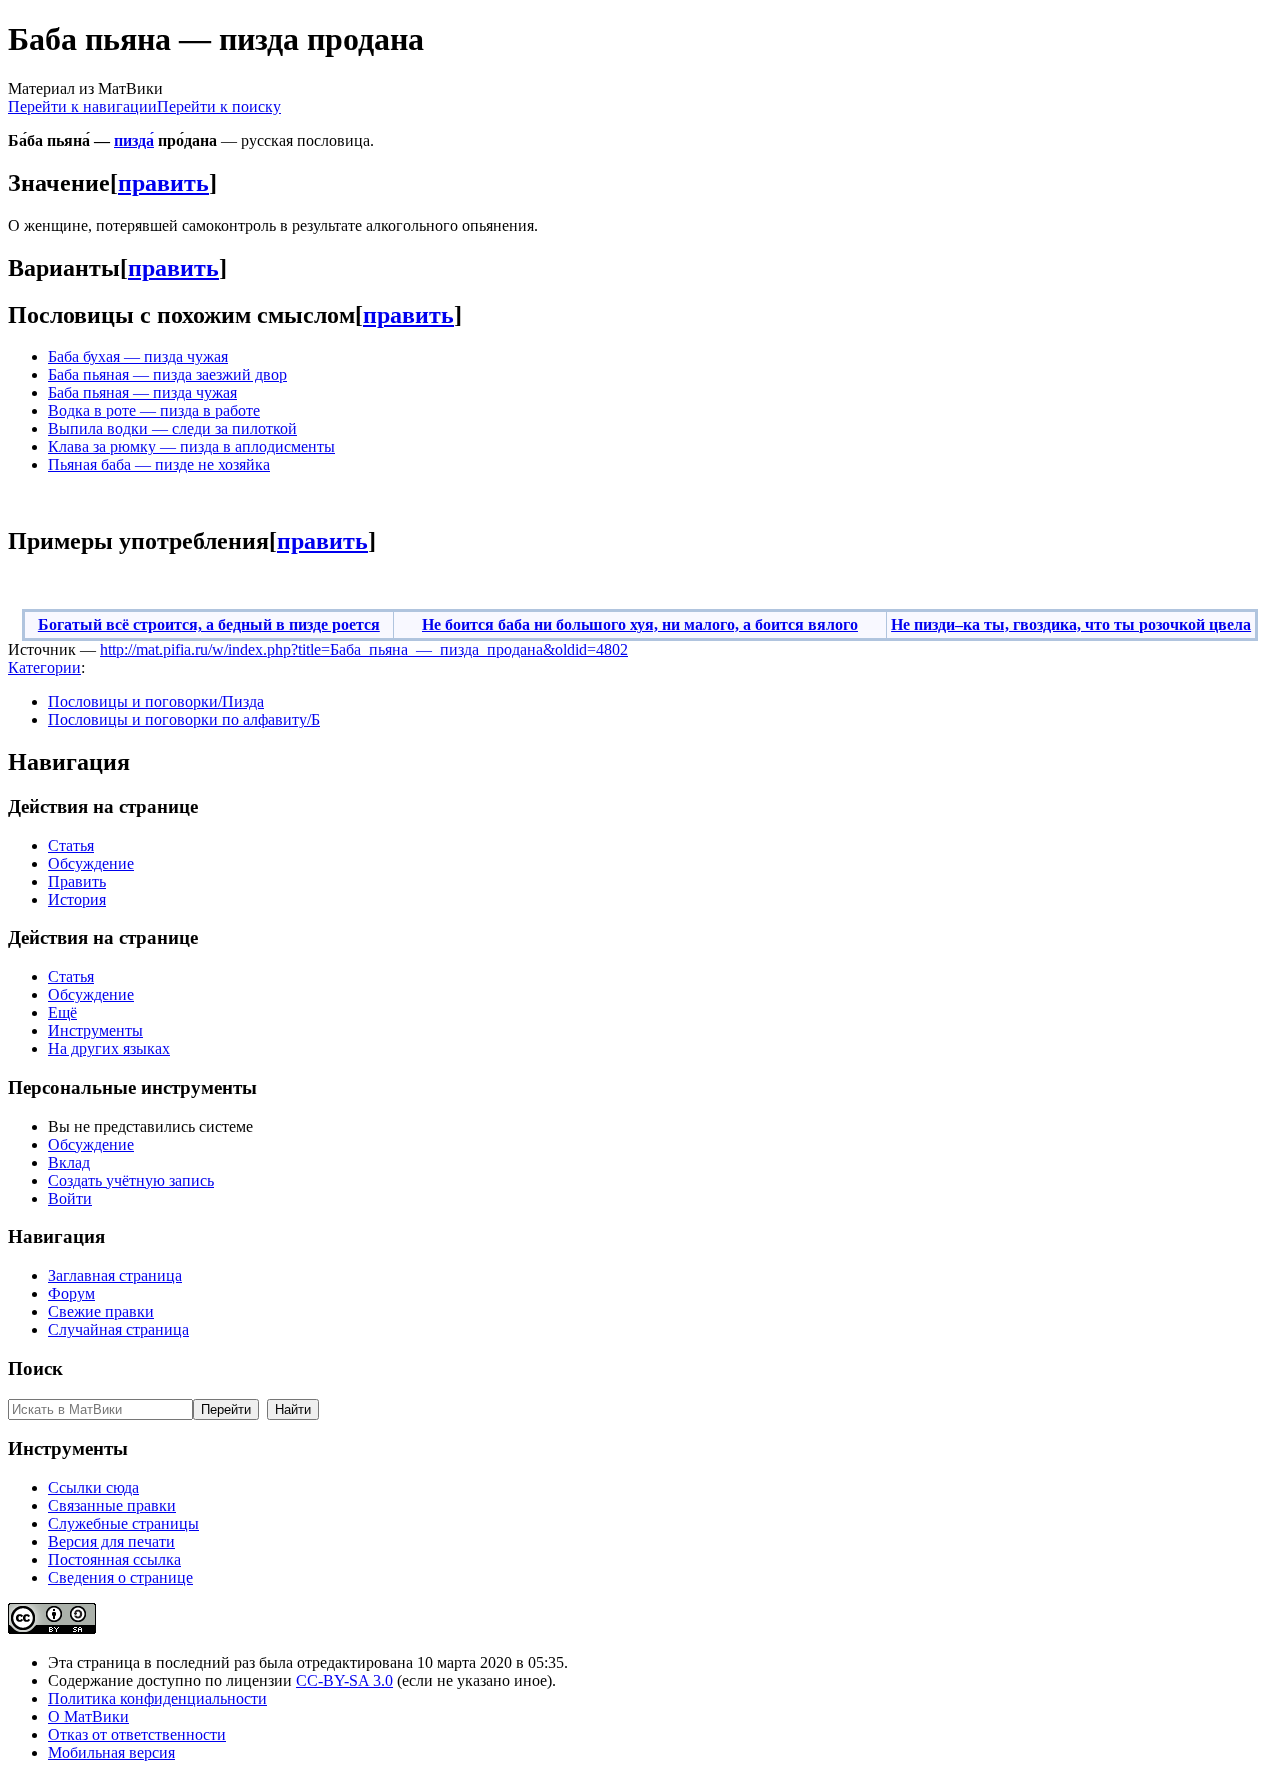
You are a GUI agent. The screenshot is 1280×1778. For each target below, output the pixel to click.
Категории (44, 667)
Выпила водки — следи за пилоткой (172, 428)
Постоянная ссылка (114, 1559)
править (163, 183)
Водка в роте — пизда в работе (154, 410)
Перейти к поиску (219, 106)
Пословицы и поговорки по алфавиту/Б (184, 719)
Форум (71, 1293)
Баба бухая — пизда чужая (138, 356)
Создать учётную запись (131, 1180)
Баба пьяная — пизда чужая (142, 392)
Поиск (35, 1368)
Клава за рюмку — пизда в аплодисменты (191, 446)
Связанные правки (112, 1505)
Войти (70, 1198)
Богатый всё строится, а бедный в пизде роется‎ (209, 624)
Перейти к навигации (82, 106)
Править (77, 881)
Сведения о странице (120, 1577)
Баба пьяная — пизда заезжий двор (167, 374)
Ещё (62, 1012)
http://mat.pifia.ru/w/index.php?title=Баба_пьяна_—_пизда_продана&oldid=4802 (364, 649)
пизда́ (134, 140)
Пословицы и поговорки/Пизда (156, 701)
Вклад (69, 1162)
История (77, 899)
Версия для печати (111, 1541)
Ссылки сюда (93, 1487)
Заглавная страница (115, 1275)
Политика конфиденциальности (157, 1698)
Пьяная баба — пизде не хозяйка (159, 464)
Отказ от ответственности (137, 1734)
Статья (71, 845)
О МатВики (88, 1716)
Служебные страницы (123, 1523)
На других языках (109, 1048)
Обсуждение (91, 863)
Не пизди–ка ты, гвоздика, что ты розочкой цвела (1071, 624)
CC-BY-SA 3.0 (344, 1680)
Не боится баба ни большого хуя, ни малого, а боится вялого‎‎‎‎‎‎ (640, 624)
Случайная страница (118, 1329)
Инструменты (95, 1030)
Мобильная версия (111, 1752)
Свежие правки (101, 1311)
